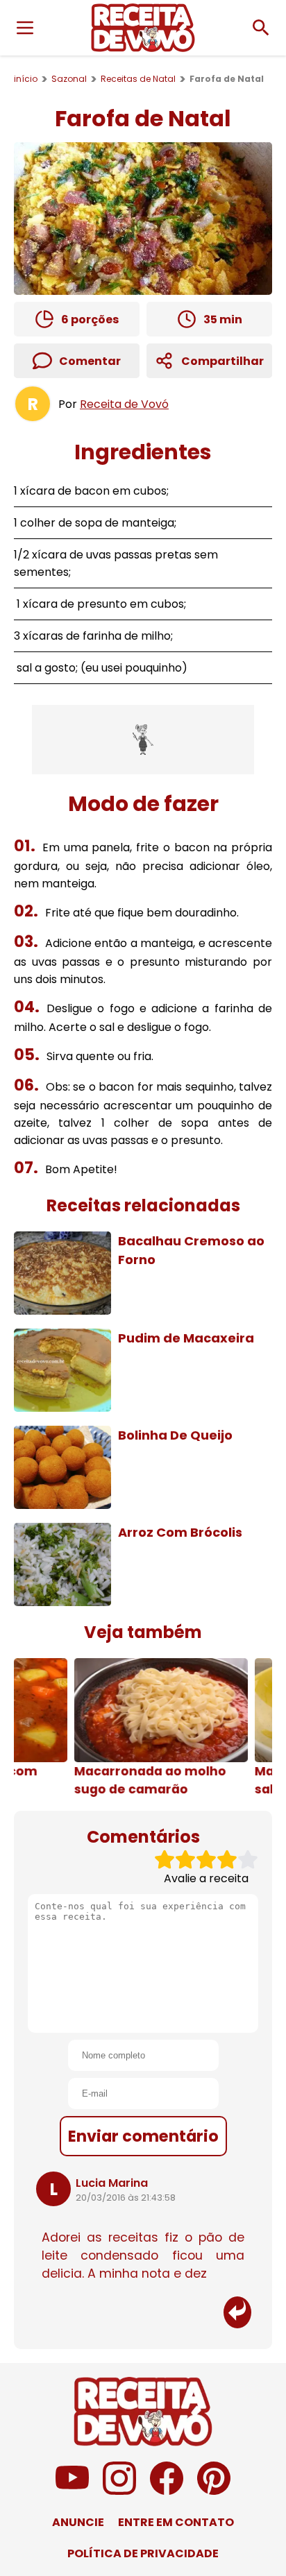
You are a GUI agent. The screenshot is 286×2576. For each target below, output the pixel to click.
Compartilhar (222, 361)
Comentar (90, 361)
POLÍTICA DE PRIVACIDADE (143, 2553)
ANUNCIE (78, 2522)
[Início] (143, 28)
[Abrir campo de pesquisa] (261, 28)
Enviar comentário (143, 2136)
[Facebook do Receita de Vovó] (167, 2491)
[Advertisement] (143, 740)
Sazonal (69, 79)
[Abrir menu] (25, 28)
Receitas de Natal (138, 79)
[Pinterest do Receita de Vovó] (214, 2491)
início (26, 79)
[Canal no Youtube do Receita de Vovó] (72, 2491)
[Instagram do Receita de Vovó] (119, 2491)
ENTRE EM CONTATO (176, 2522)
